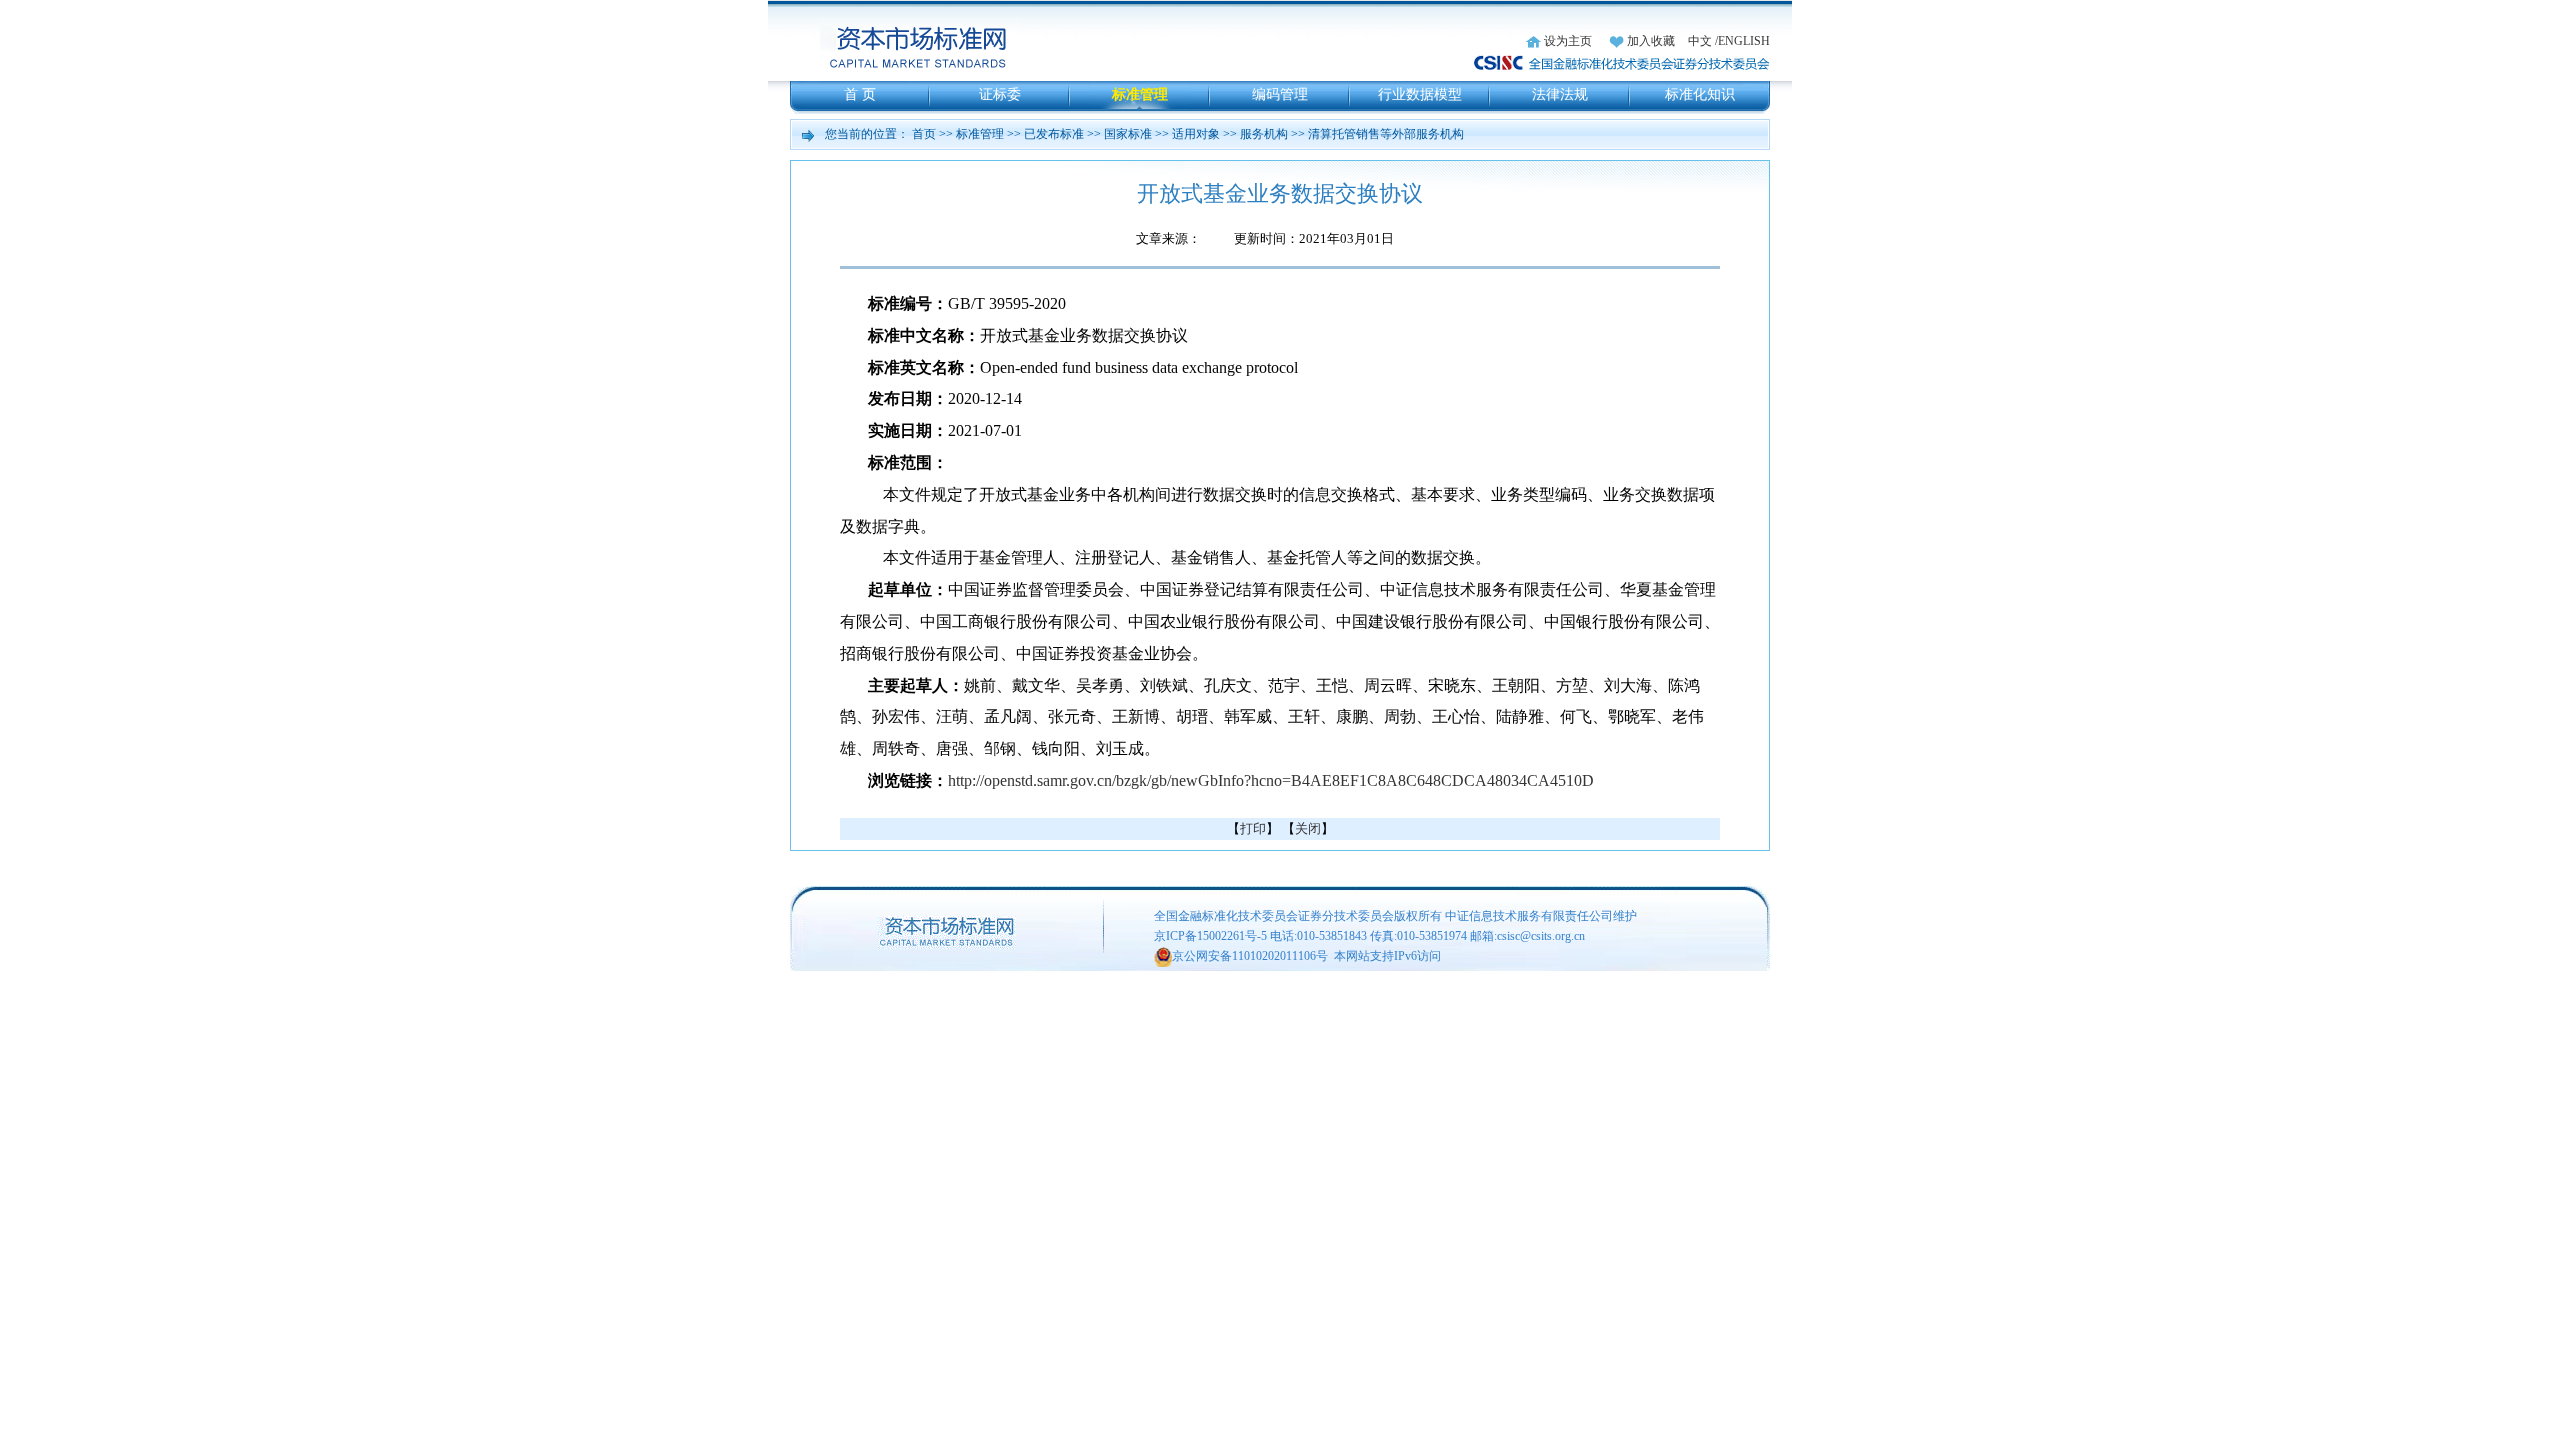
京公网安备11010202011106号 (1250, 956)
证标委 (1000, 94)
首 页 (860, 94)
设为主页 (1568, 41)
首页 (924, 134)
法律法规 (1560, 94)
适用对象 (1196, 134)
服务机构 (1264, 134)
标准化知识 (1700, 94)
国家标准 (1128, 134)
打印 (1253, 828)
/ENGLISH (1742, 41)
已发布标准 (1054, 134)
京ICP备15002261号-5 (1210, 936)
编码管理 (1280, 94)
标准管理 (1140, 94)
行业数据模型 (1420, 94)
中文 (1700, 41)
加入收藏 (1651, 41)
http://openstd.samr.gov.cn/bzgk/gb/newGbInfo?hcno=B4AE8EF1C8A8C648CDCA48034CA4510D (1271, 780)
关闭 (1308, 828)
